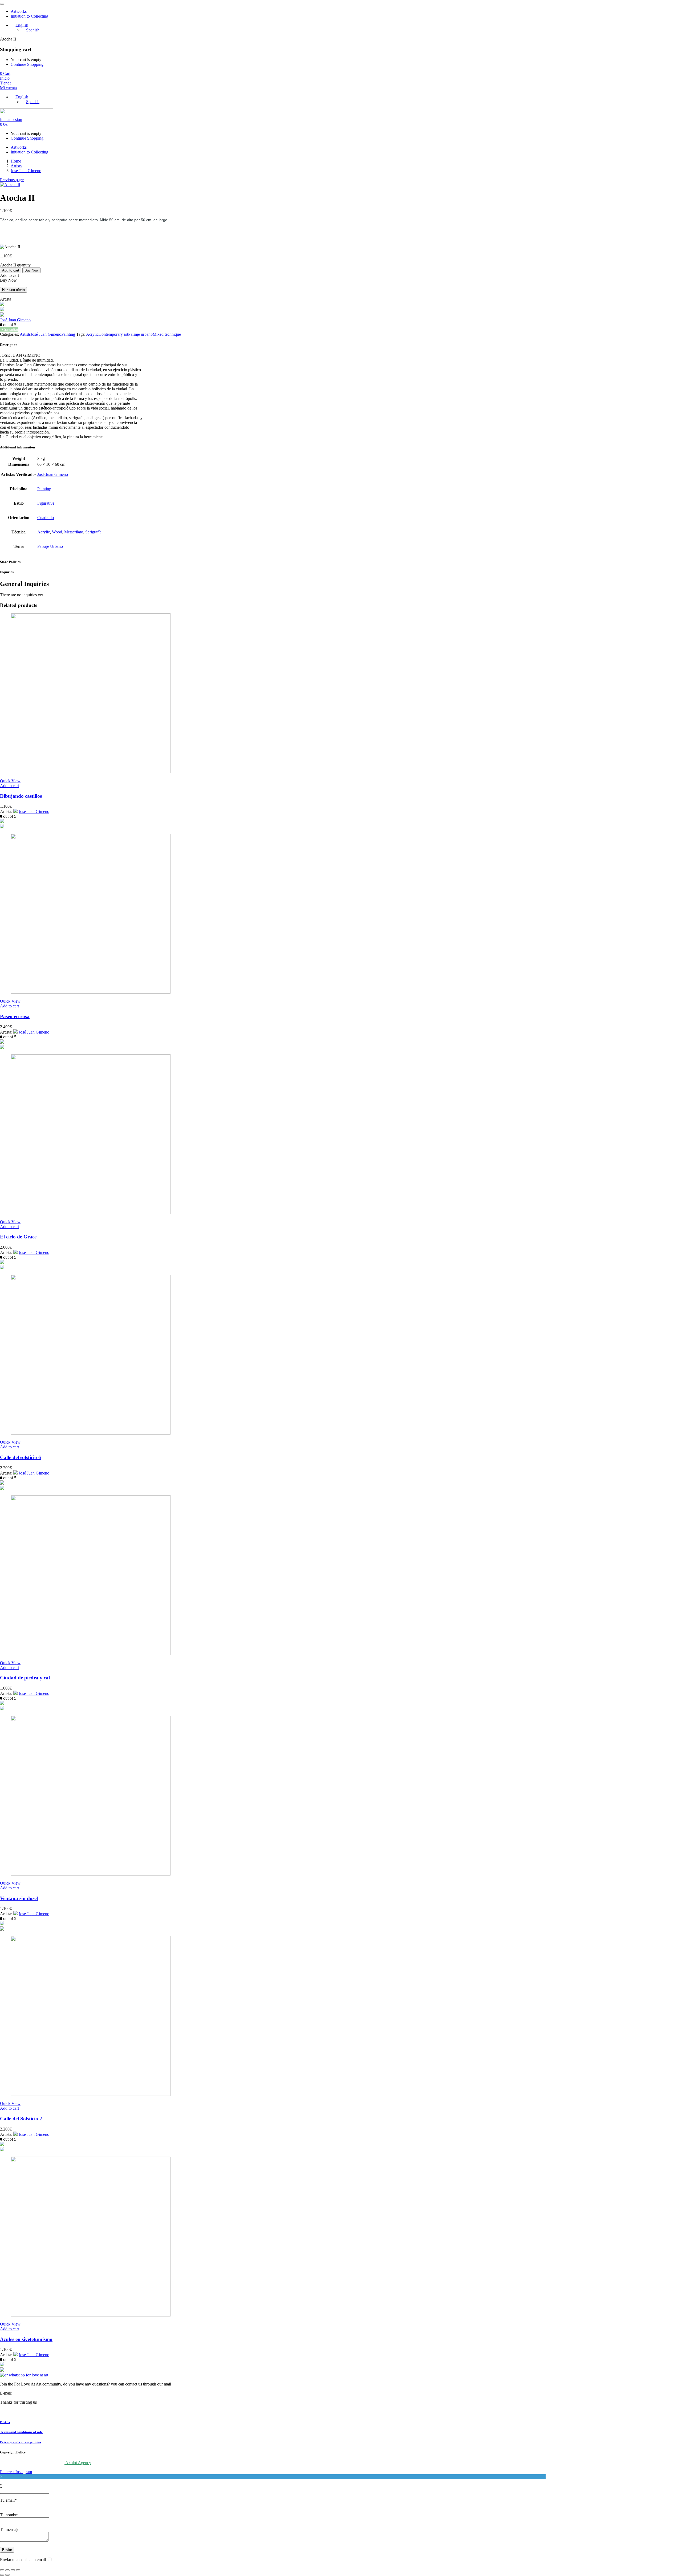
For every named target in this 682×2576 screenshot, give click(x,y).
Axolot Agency (78, 2463)
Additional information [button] (17, 447)
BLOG (5, 2422)
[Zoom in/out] (2, 2570)
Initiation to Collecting (29, 16)
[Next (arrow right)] (7, 2575)
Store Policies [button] (10, 562)
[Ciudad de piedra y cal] (91, 1654)
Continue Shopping (27, 64)
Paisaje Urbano (50, 546)
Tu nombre (9, 2515)
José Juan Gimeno (26, 171)
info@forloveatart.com (32, 2393)
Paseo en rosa (15, 1016)
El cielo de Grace (18, 1237)
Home (16, 161)
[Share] (13, 2570)
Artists (16, 166)
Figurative (46, 503)
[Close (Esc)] (18, 2570)
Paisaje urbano (140, 334)
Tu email (8, 2500)
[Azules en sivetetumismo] (91, 2315)
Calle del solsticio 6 (21, 1457)
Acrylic (92, 334)
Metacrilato (74, 532)
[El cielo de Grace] (91, 1213)
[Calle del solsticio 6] (91, 1433)
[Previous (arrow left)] (2, 2575)
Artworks (19, 11)
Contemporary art (113, 334)
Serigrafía (93, 532)
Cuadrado (46, 518)
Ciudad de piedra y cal (25, 1678)
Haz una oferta (13, 290)
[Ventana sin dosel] (91, 1874)
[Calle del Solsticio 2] (91, 2094)
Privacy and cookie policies (21, 2442)
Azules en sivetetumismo (26, 2339)
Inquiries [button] (7, 572)
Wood (57, 532)
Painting (68, 334)
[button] (5, 73)
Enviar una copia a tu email (23, 2560)
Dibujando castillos (21, 796)
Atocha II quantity (15, 265)
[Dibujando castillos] (91, 772)
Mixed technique (167, 334)
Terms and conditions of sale (21, 2432)
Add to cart (11, 270)
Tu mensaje (10, 2530)
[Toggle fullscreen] (7, 2570)
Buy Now (31, 270)
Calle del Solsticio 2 (21, 2119)
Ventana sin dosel (19, 1898)
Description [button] (9, 345)
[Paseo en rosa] (91, 992)
